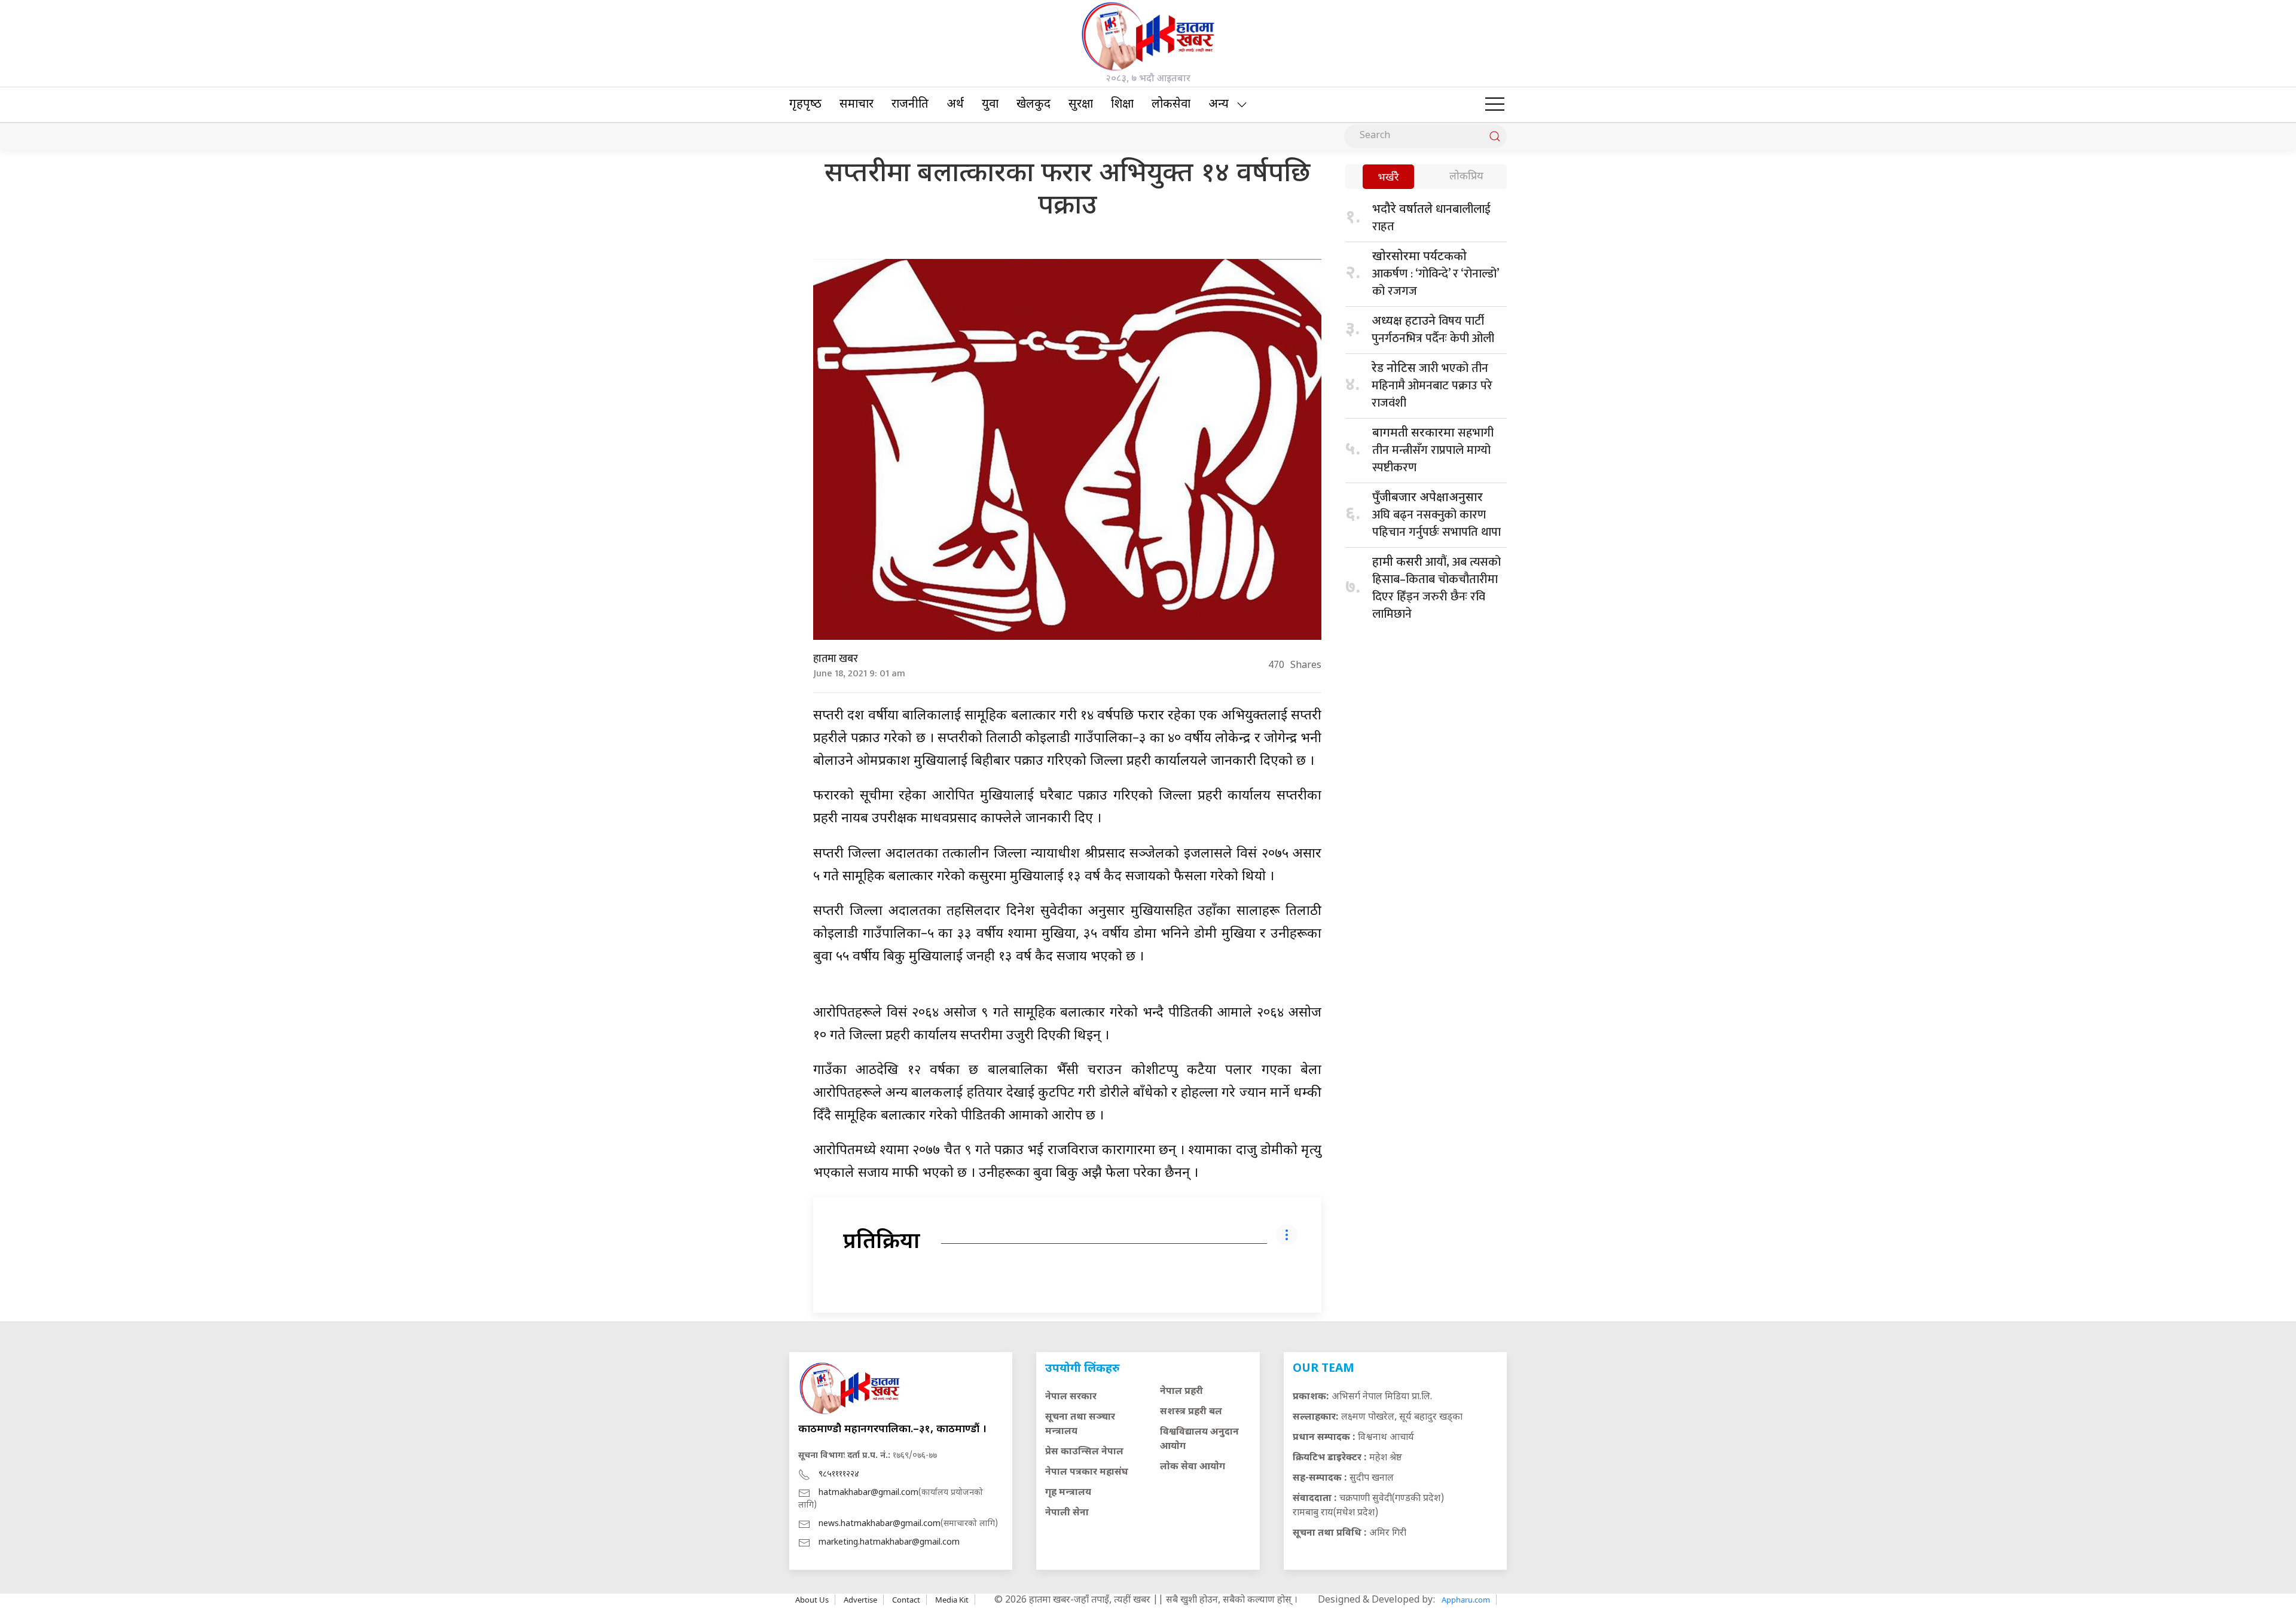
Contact (906, 1600)
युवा (990, 105)
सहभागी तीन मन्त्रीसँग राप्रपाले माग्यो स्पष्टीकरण (1433, 450)
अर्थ (955, 105)
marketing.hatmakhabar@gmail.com (889, 1543)
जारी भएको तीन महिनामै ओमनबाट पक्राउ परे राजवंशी (1432, 386)
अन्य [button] (1219, 105)
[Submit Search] (1495, 136)
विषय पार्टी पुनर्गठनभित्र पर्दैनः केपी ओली (1433, 330)
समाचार (857, 105)
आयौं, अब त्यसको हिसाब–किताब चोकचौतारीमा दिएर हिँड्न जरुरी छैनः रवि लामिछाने (1436, 588)
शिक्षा (1122, 105)
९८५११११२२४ (839, 1474)
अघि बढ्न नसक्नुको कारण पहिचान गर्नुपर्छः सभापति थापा (1436, 516)
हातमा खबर (836, 659)
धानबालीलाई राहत (1431, 218)
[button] (1495, 105)
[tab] (1388, 178)
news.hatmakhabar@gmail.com (880, 1524)
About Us (812, 1600)
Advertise (860, 1600)
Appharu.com (1466, 1600)
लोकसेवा (1171, 105)
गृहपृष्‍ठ (805, 105)
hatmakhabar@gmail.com (868, 1493)
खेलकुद (1033, 105)
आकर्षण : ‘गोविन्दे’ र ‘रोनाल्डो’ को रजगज (1435, 275)
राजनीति (910, 105)
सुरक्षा (1081, 105)
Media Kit (952, 1600)
